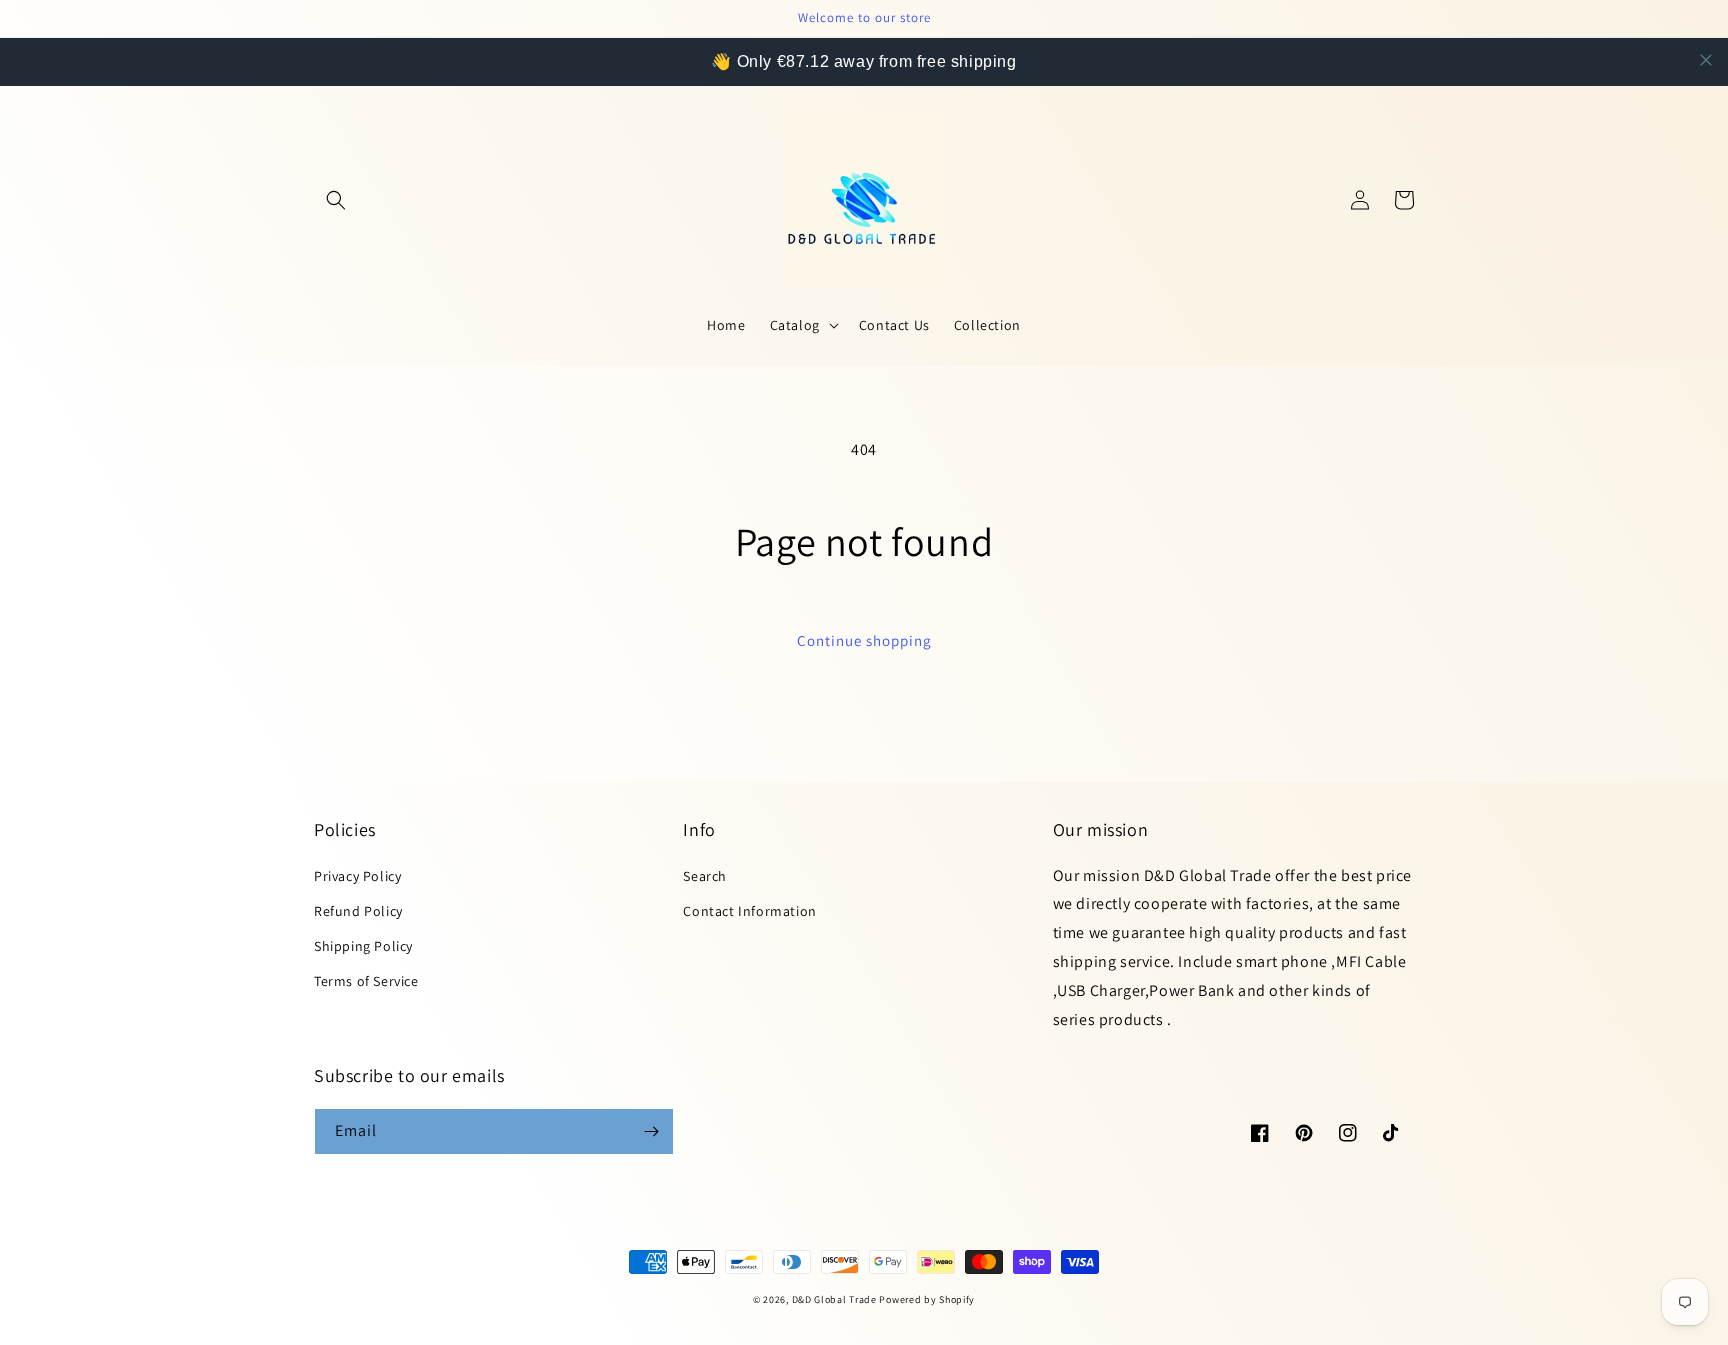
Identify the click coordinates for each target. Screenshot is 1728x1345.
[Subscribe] (651, 1131)
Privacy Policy (357, 876)
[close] (1706, 60)
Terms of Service (366, 981)
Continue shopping (864, 640)
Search (705, 876)
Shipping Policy (363, 946)
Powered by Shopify (927, 1299)
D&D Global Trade (836, 1299)
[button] (336, 200)
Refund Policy (358, 911)
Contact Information (749, 911)
